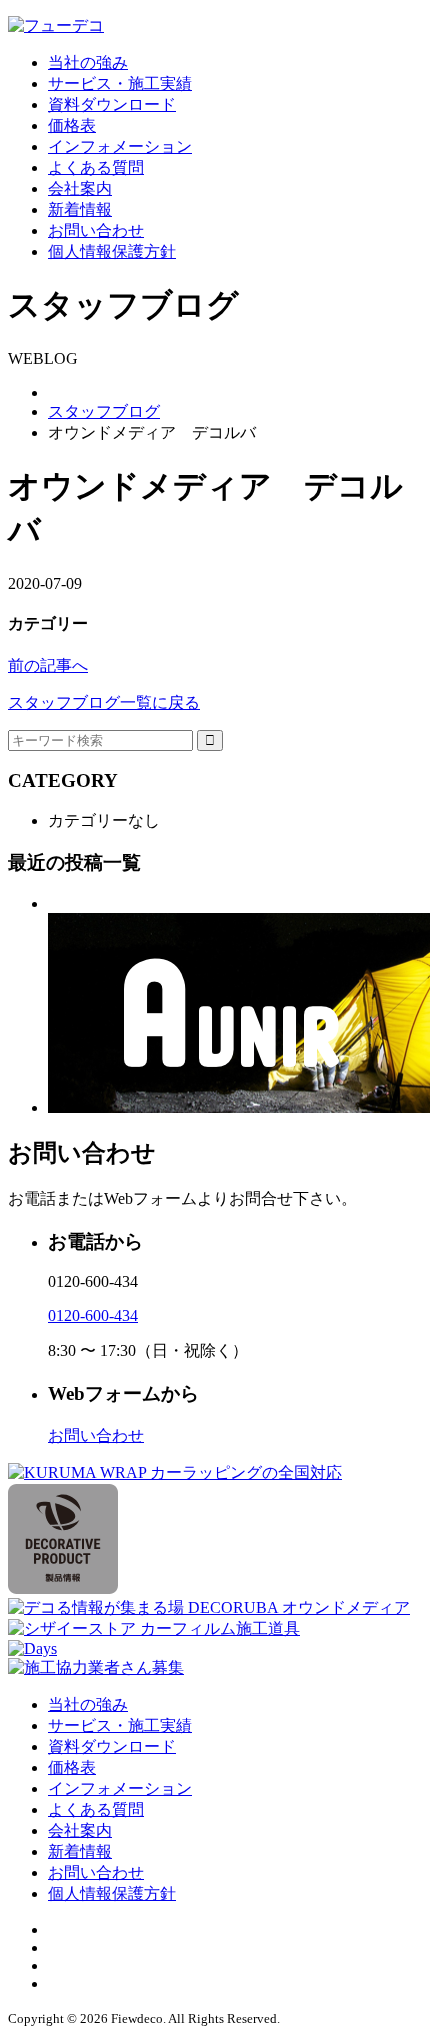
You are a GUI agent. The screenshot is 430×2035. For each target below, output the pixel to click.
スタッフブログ (104, 411)
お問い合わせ (96, 230)
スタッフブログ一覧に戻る (104, 702)
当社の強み (88, 62)
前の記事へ (48, 665)
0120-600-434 (93, 1315)
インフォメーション (120, 146)
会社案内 (80, 188)
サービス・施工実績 (120, 83)
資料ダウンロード (112, 104)
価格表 (72, 125)
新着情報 (80, 209)
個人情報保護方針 (112, 251)
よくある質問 (96, 167)
